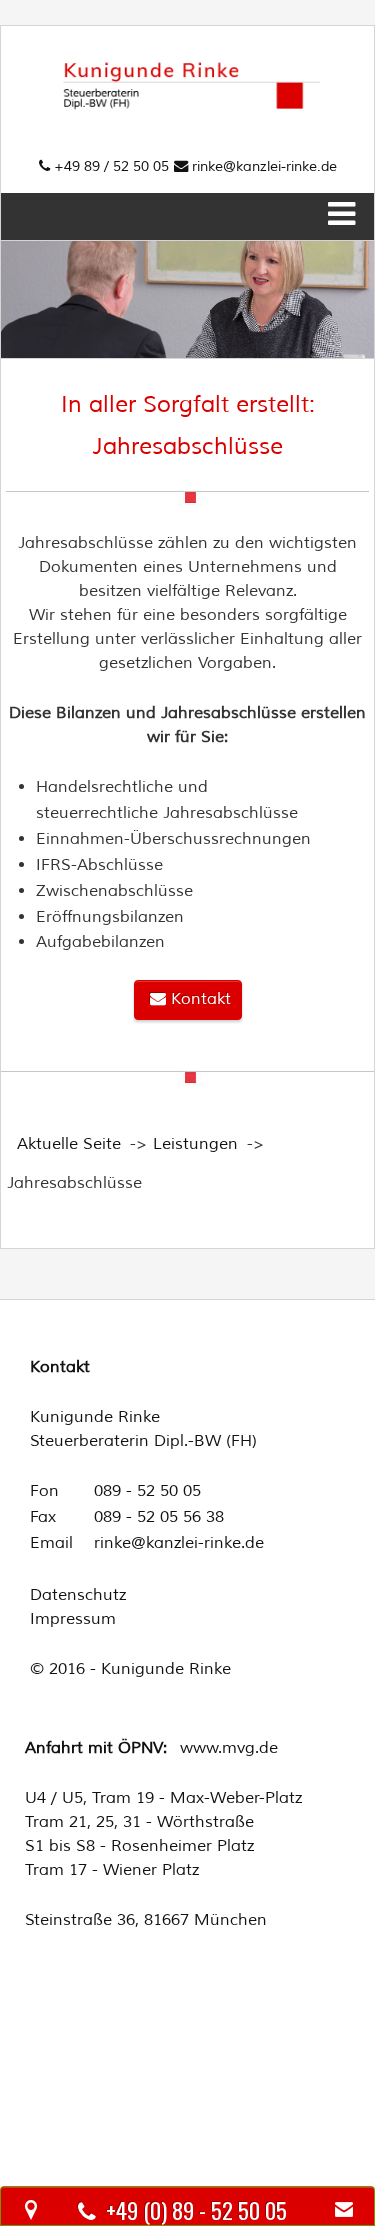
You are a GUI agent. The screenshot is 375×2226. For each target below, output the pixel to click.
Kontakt (198, 999)
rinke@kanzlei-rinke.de (264, 166)
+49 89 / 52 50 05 (109, 166)
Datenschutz (78, 1595)
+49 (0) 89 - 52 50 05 (201, 2209)
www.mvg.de (229, 1748)
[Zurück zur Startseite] (188, 53)
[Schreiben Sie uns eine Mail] (344, 2210)
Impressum (73, 1619)
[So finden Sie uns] (31, 2210)
